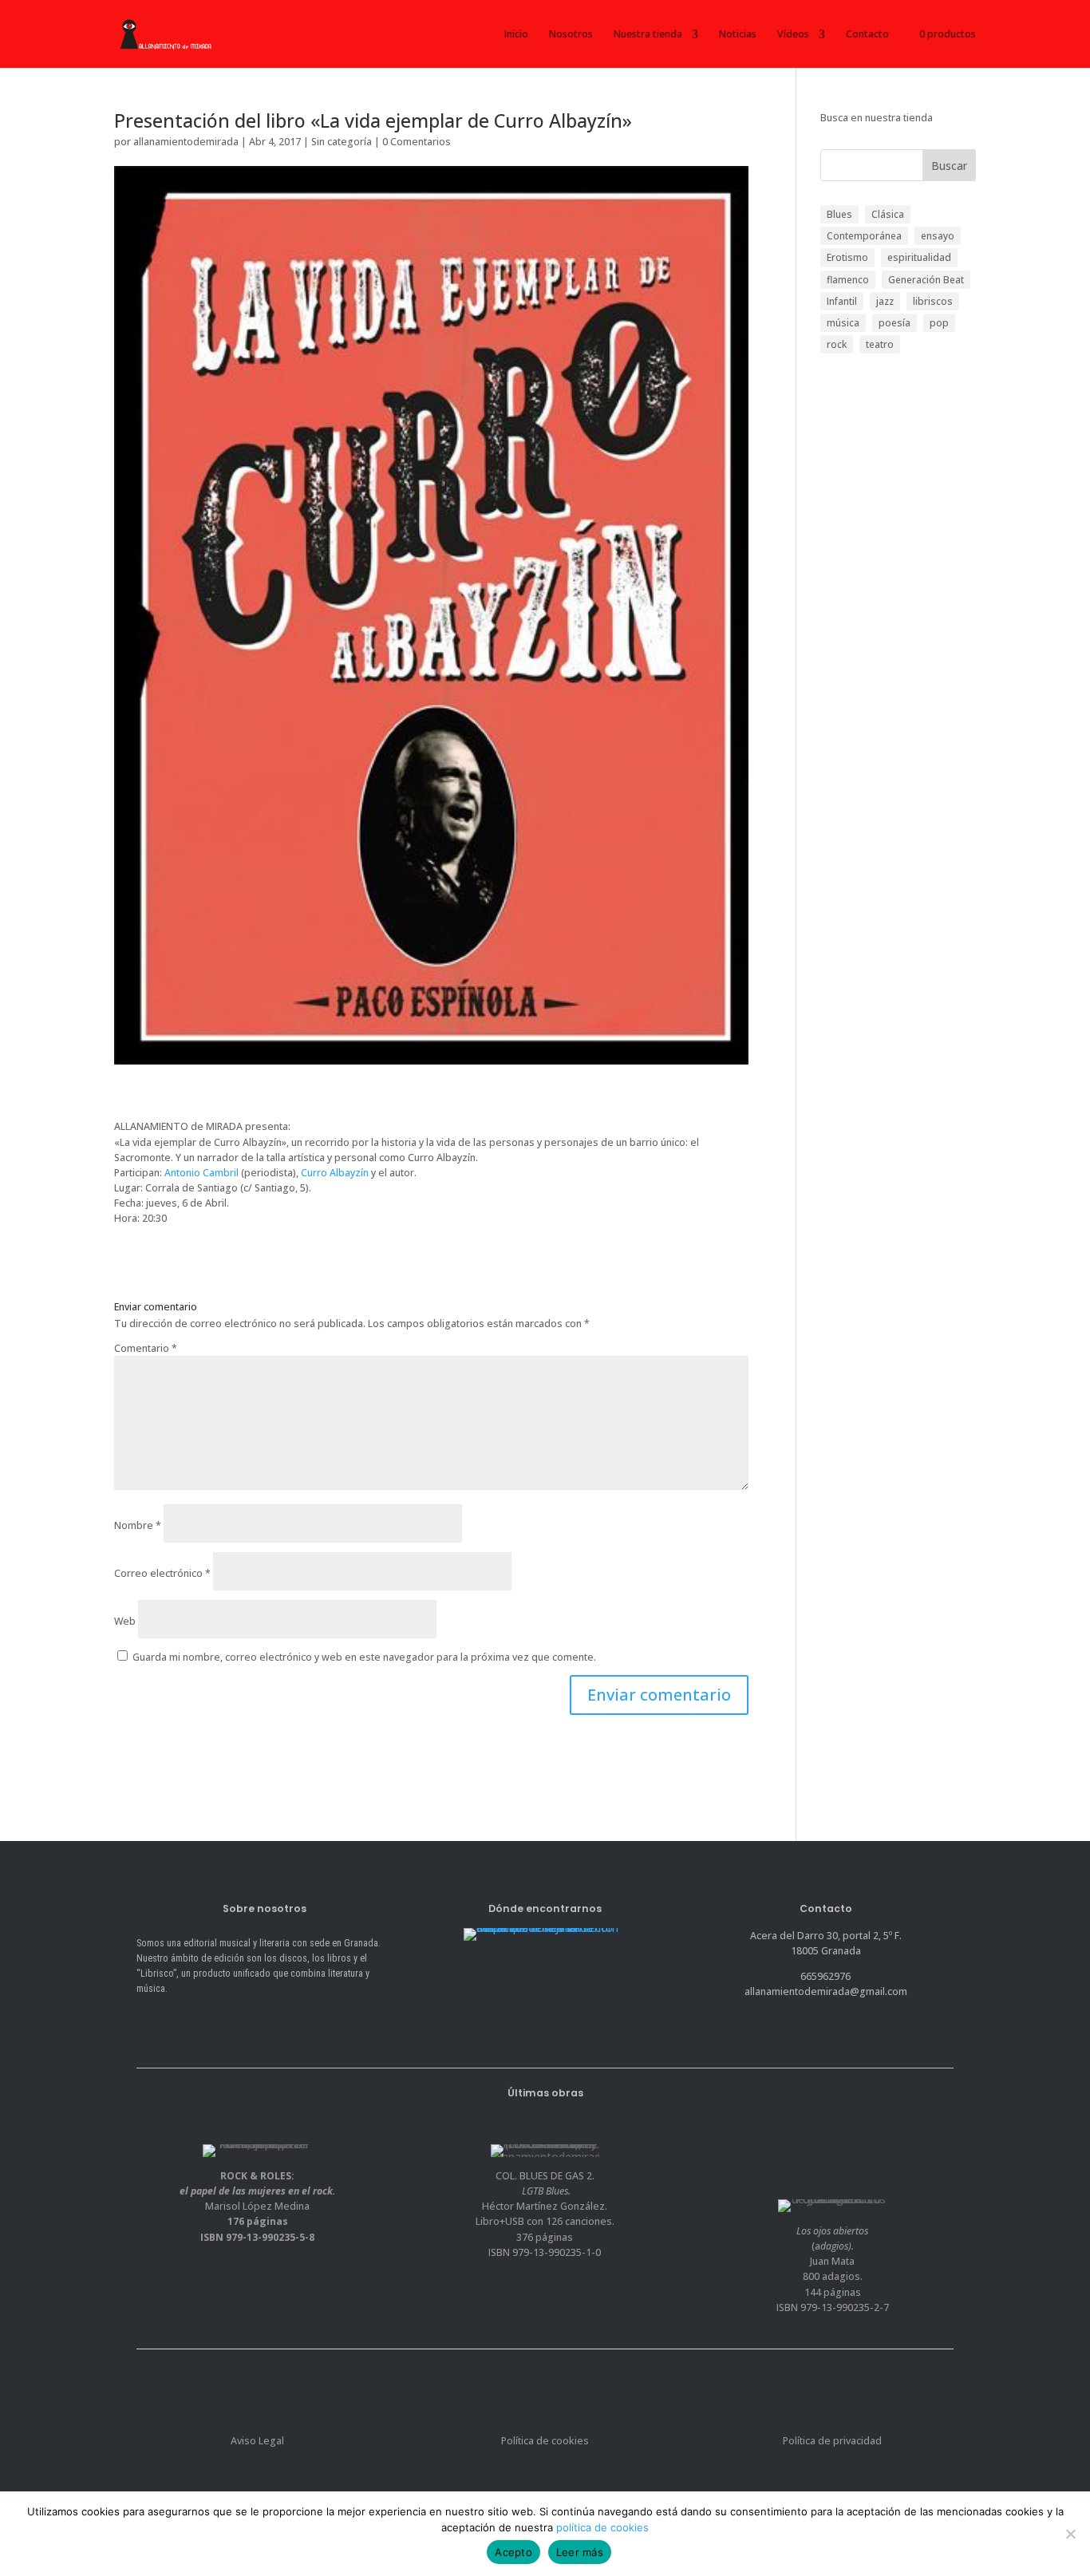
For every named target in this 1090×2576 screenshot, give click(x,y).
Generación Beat (926, 280)
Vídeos (793, 34)
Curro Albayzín (335, 1173)
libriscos (933, 301)
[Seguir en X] (179, 2021)
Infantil (842, 301)
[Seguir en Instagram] (209, 2021)
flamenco (848, 280)
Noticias (738, 34)
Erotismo (847, 257)
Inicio (516, 34)
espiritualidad (919, 257)
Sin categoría (342, 142)
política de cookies (602, 2527)
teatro (880, 344)
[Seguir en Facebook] (148, 2021)
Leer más (580, 2552)
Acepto (513, 2552)
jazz (885, 301)
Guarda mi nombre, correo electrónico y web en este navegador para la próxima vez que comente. (364, 1657)
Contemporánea (864, 236)
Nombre (138, 1525)
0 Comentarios (417, 142)
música (843, 323)
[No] (1070, 2534)
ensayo (938, 236)
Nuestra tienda (648, 34)
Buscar (949, 166)
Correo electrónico (162, 1573)
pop (939, 323)
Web (125, 1621)
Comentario (146, 1348)
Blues (839, 214)
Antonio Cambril (201, 1173)
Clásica (888, 214)
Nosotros (571, 34)
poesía (895, 323)
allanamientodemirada (186, 142)
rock (837, 344)
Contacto (867, 34)
